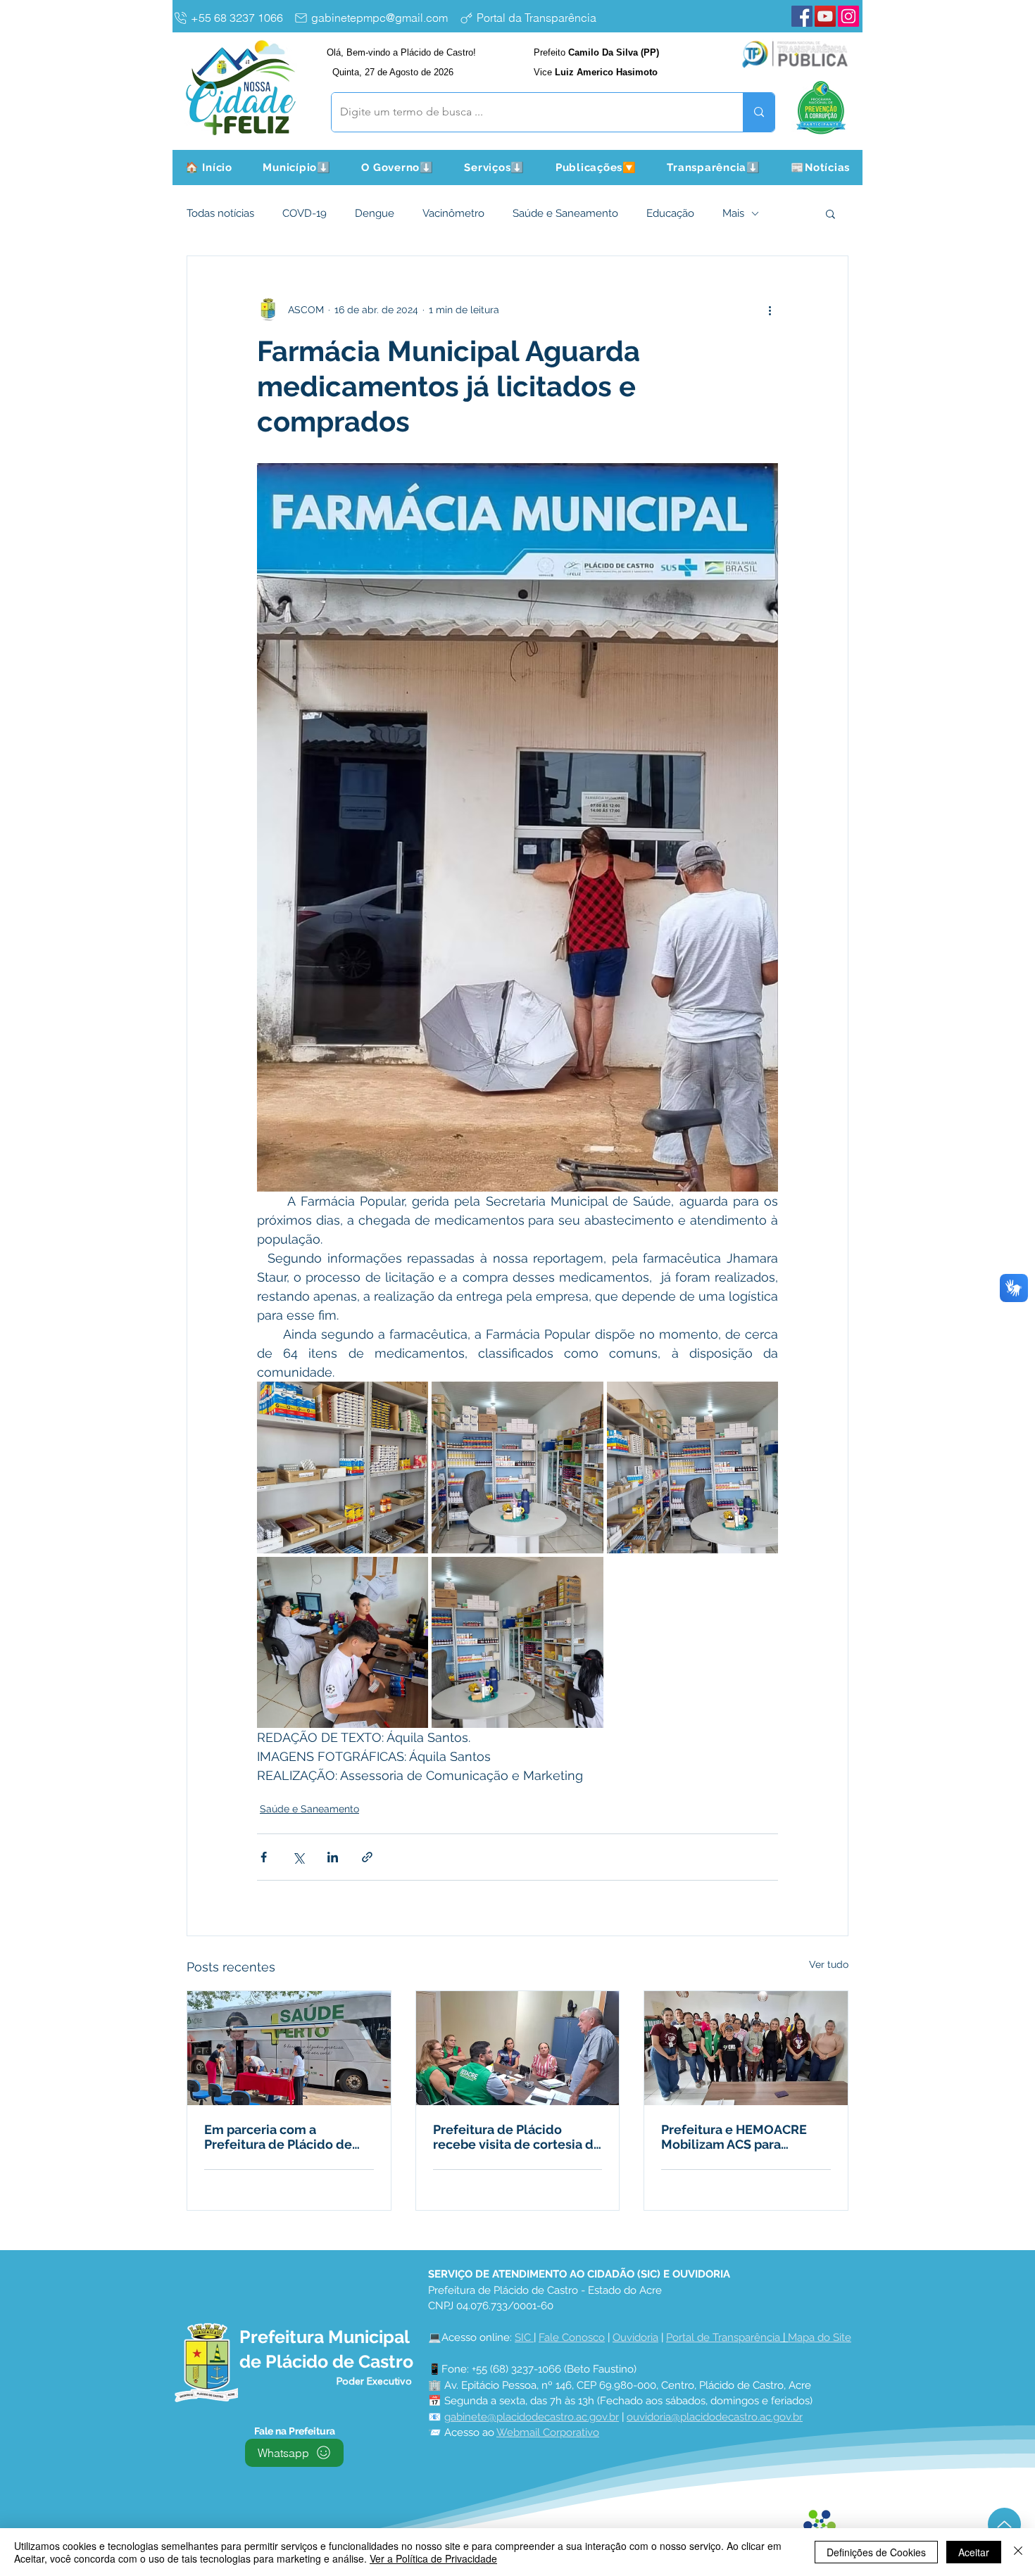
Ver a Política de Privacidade (433, 2558)
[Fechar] (1018, 2552)
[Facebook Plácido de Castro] (802, 16)
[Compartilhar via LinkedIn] (333, 1857)
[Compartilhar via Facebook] (264, 1857)
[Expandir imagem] (343, 1467)
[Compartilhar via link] (367, 1857)
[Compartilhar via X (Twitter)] (298, 1857)
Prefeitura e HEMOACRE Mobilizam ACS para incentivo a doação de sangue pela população (734, 2137)
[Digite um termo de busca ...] (759, 112)
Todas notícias (220, 213)
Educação (670, 213)
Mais (733, 213)
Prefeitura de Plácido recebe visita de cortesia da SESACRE (517, 2137)
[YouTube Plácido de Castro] (825, 16)
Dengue (375, 213)
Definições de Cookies (876, 2552)
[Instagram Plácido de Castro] (848, 16)
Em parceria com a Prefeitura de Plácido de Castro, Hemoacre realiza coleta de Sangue (280, 2137)
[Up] (1004, 2524)
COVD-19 (305, 213)
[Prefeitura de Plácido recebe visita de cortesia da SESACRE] (518, 2048)
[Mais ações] (770, 310)
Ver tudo (829, 1964)
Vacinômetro (453, 213)
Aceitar (974, 2552)
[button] (297, 168)
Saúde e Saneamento (565, 213)
